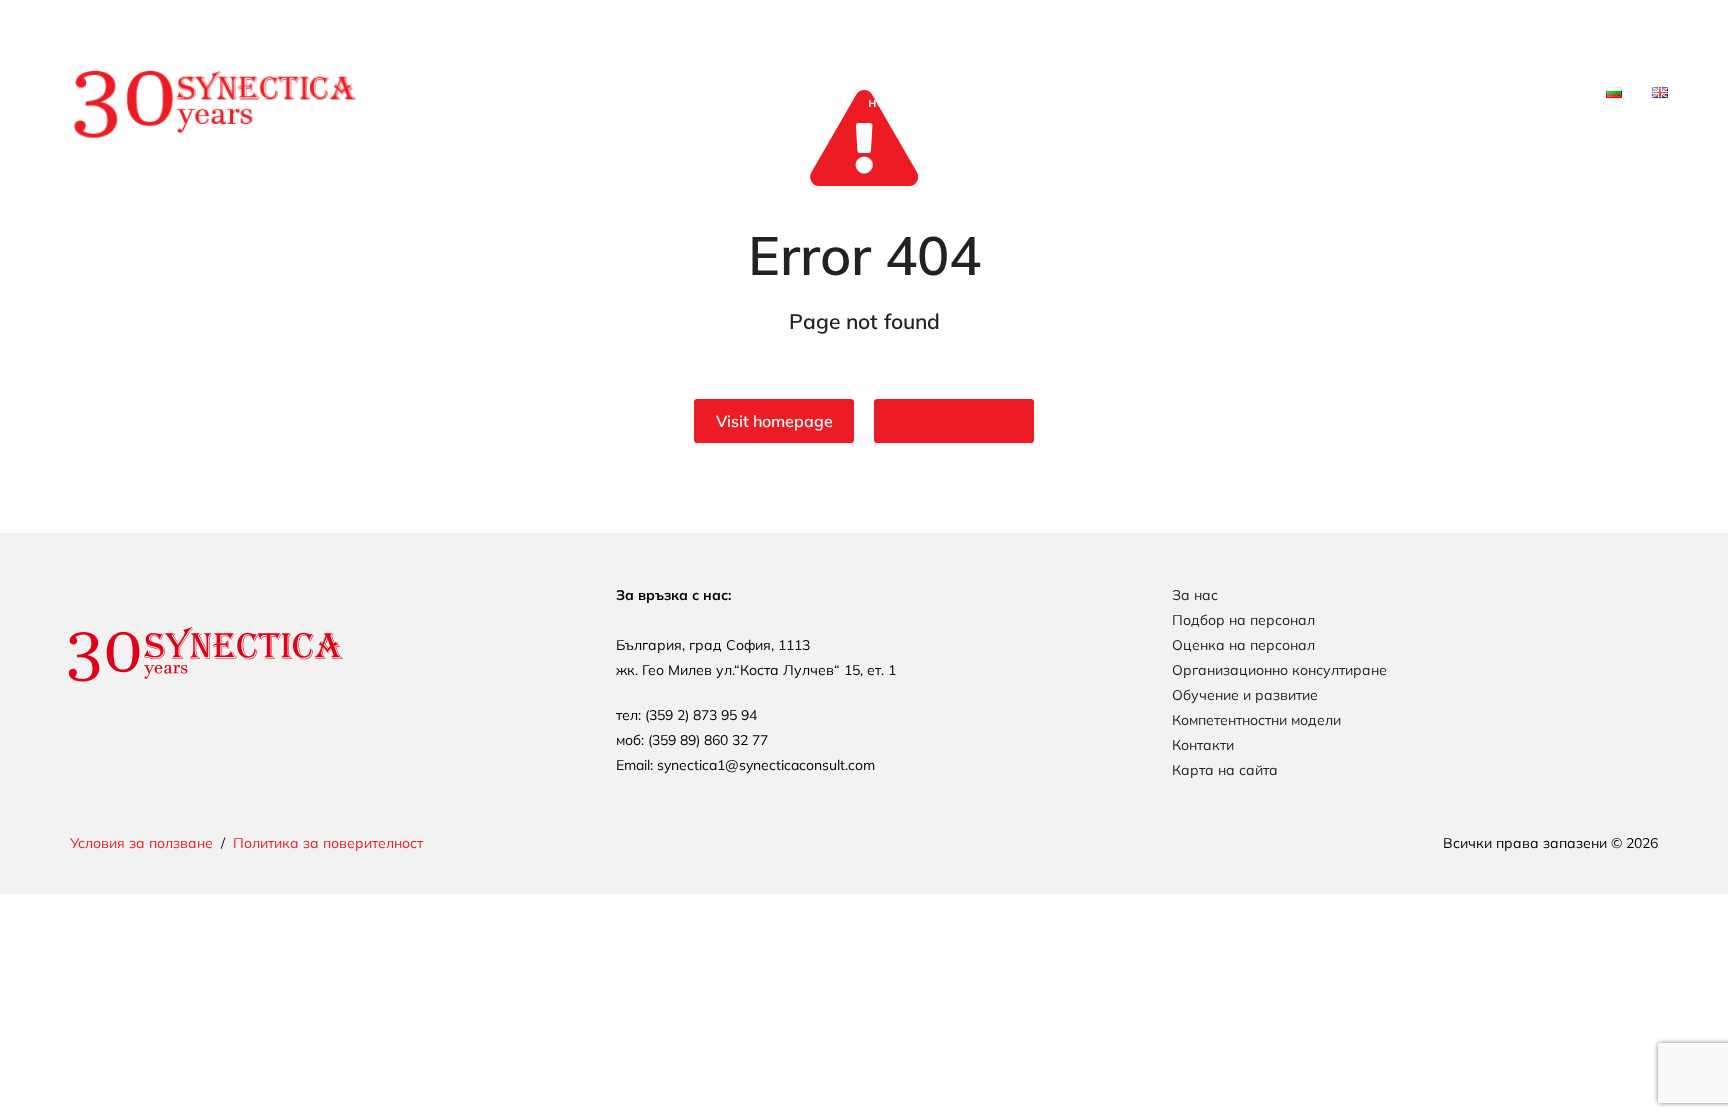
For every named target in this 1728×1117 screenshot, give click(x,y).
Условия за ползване (141, 843)
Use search (954, 421)
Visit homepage (774, 421)
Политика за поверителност (328, 843)
